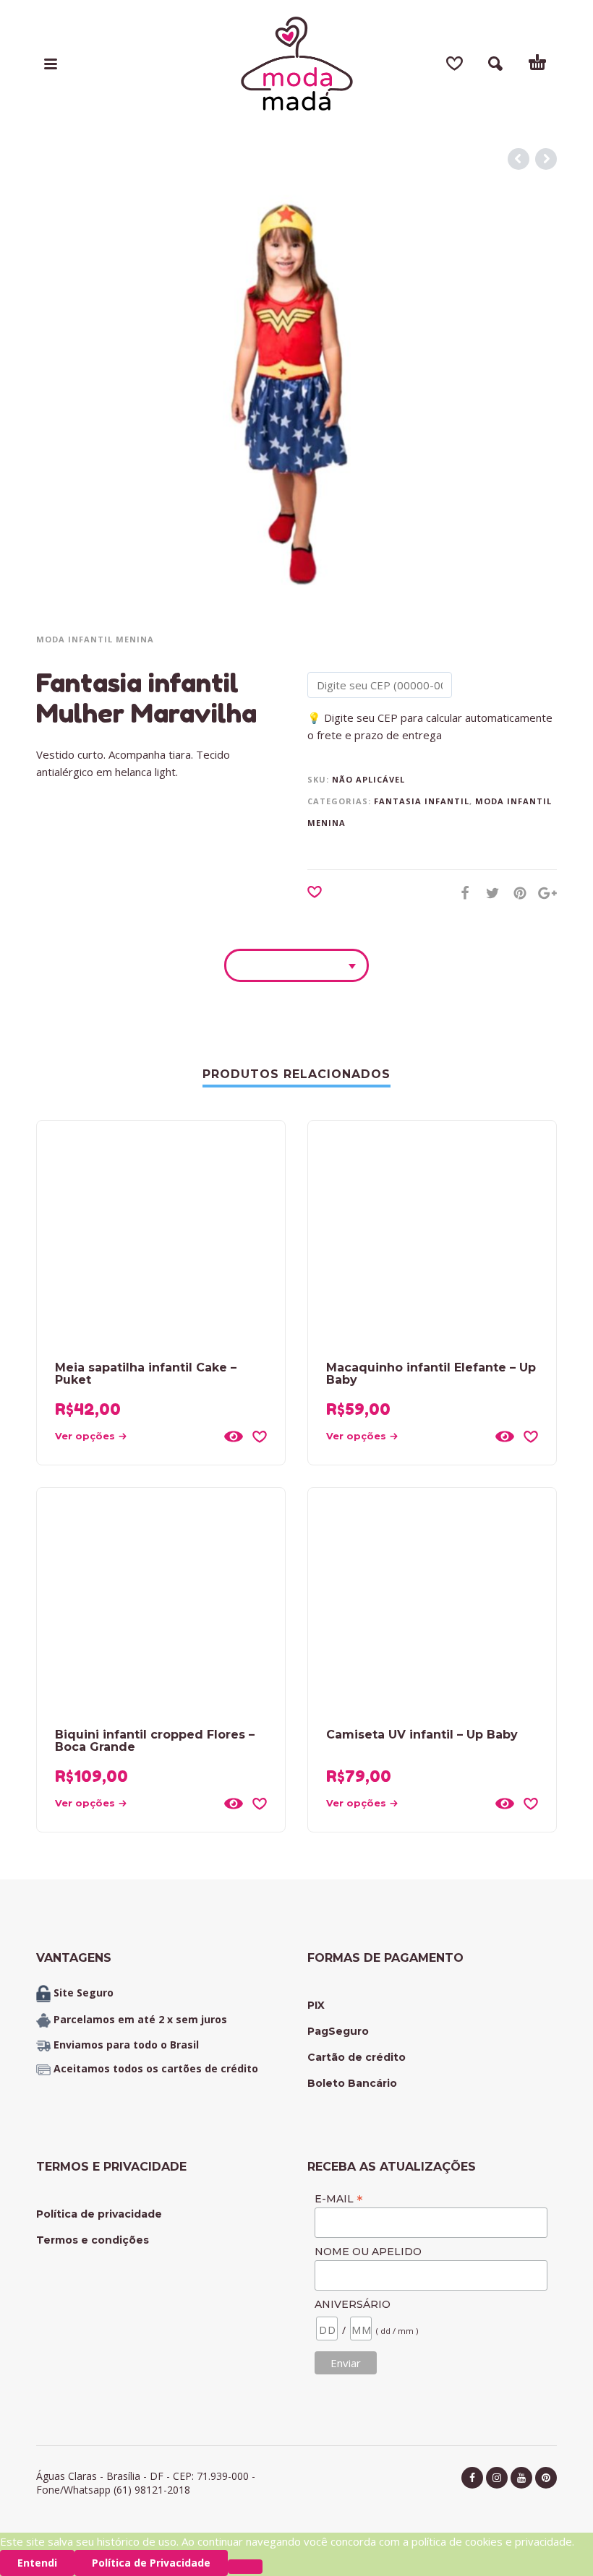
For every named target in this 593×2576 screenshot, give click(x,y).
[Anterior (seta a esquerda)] (25, 1267)
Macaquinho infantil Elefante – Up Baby (431, 1374)
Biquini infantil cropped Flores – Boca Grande (155, 1741)
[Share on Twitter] (488, 892)
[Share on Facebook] (461, 892)
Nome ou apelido (368, 2252)
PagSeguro (338, 2031)
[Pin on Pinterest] (516, 892)
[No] (245, 2567)
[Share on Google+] (543, 892)
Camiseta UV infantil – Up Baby (422, 1735)
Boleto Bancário (352, 2083)
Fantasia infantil (422, 801)
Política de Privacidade (151, 2563)
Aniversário (353, 2304)
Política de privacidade (99, 2214)
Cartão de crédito (357, 2057)
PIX (316, 2005)
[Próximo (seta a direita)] (568, 1267)
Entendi (37, 2563)
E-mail (339, 2198)
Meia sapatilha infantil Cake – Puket (146, 1374)
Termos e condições (93, 2240)
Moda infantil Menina (95, 639)
